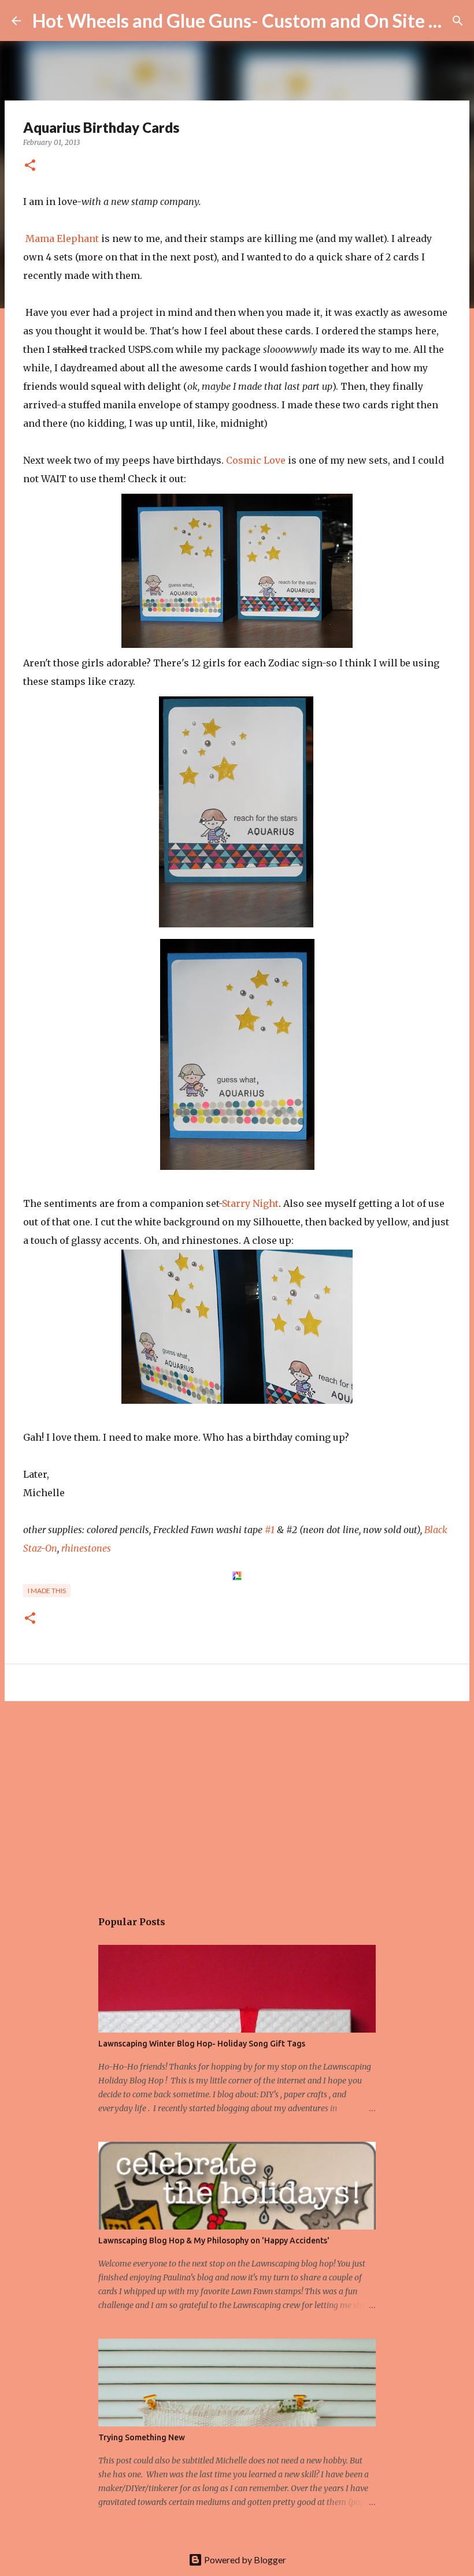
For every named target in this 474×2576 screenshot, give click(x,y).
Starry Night (250, 1203)
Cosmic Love (256, 460)
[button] (30, 166)
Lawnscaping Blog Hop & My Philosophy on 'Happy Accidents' (214, 2241)
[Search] (458, 21)
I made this (47, 1591)
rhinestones (86, 1548)
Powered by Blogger (244, 2560)
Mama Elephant (62, 238)
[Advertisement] (237, 1799)
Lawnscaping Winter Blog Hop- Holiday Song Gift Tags (202, 2044)
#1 (270, 1530)
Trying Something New (142, 2437)
